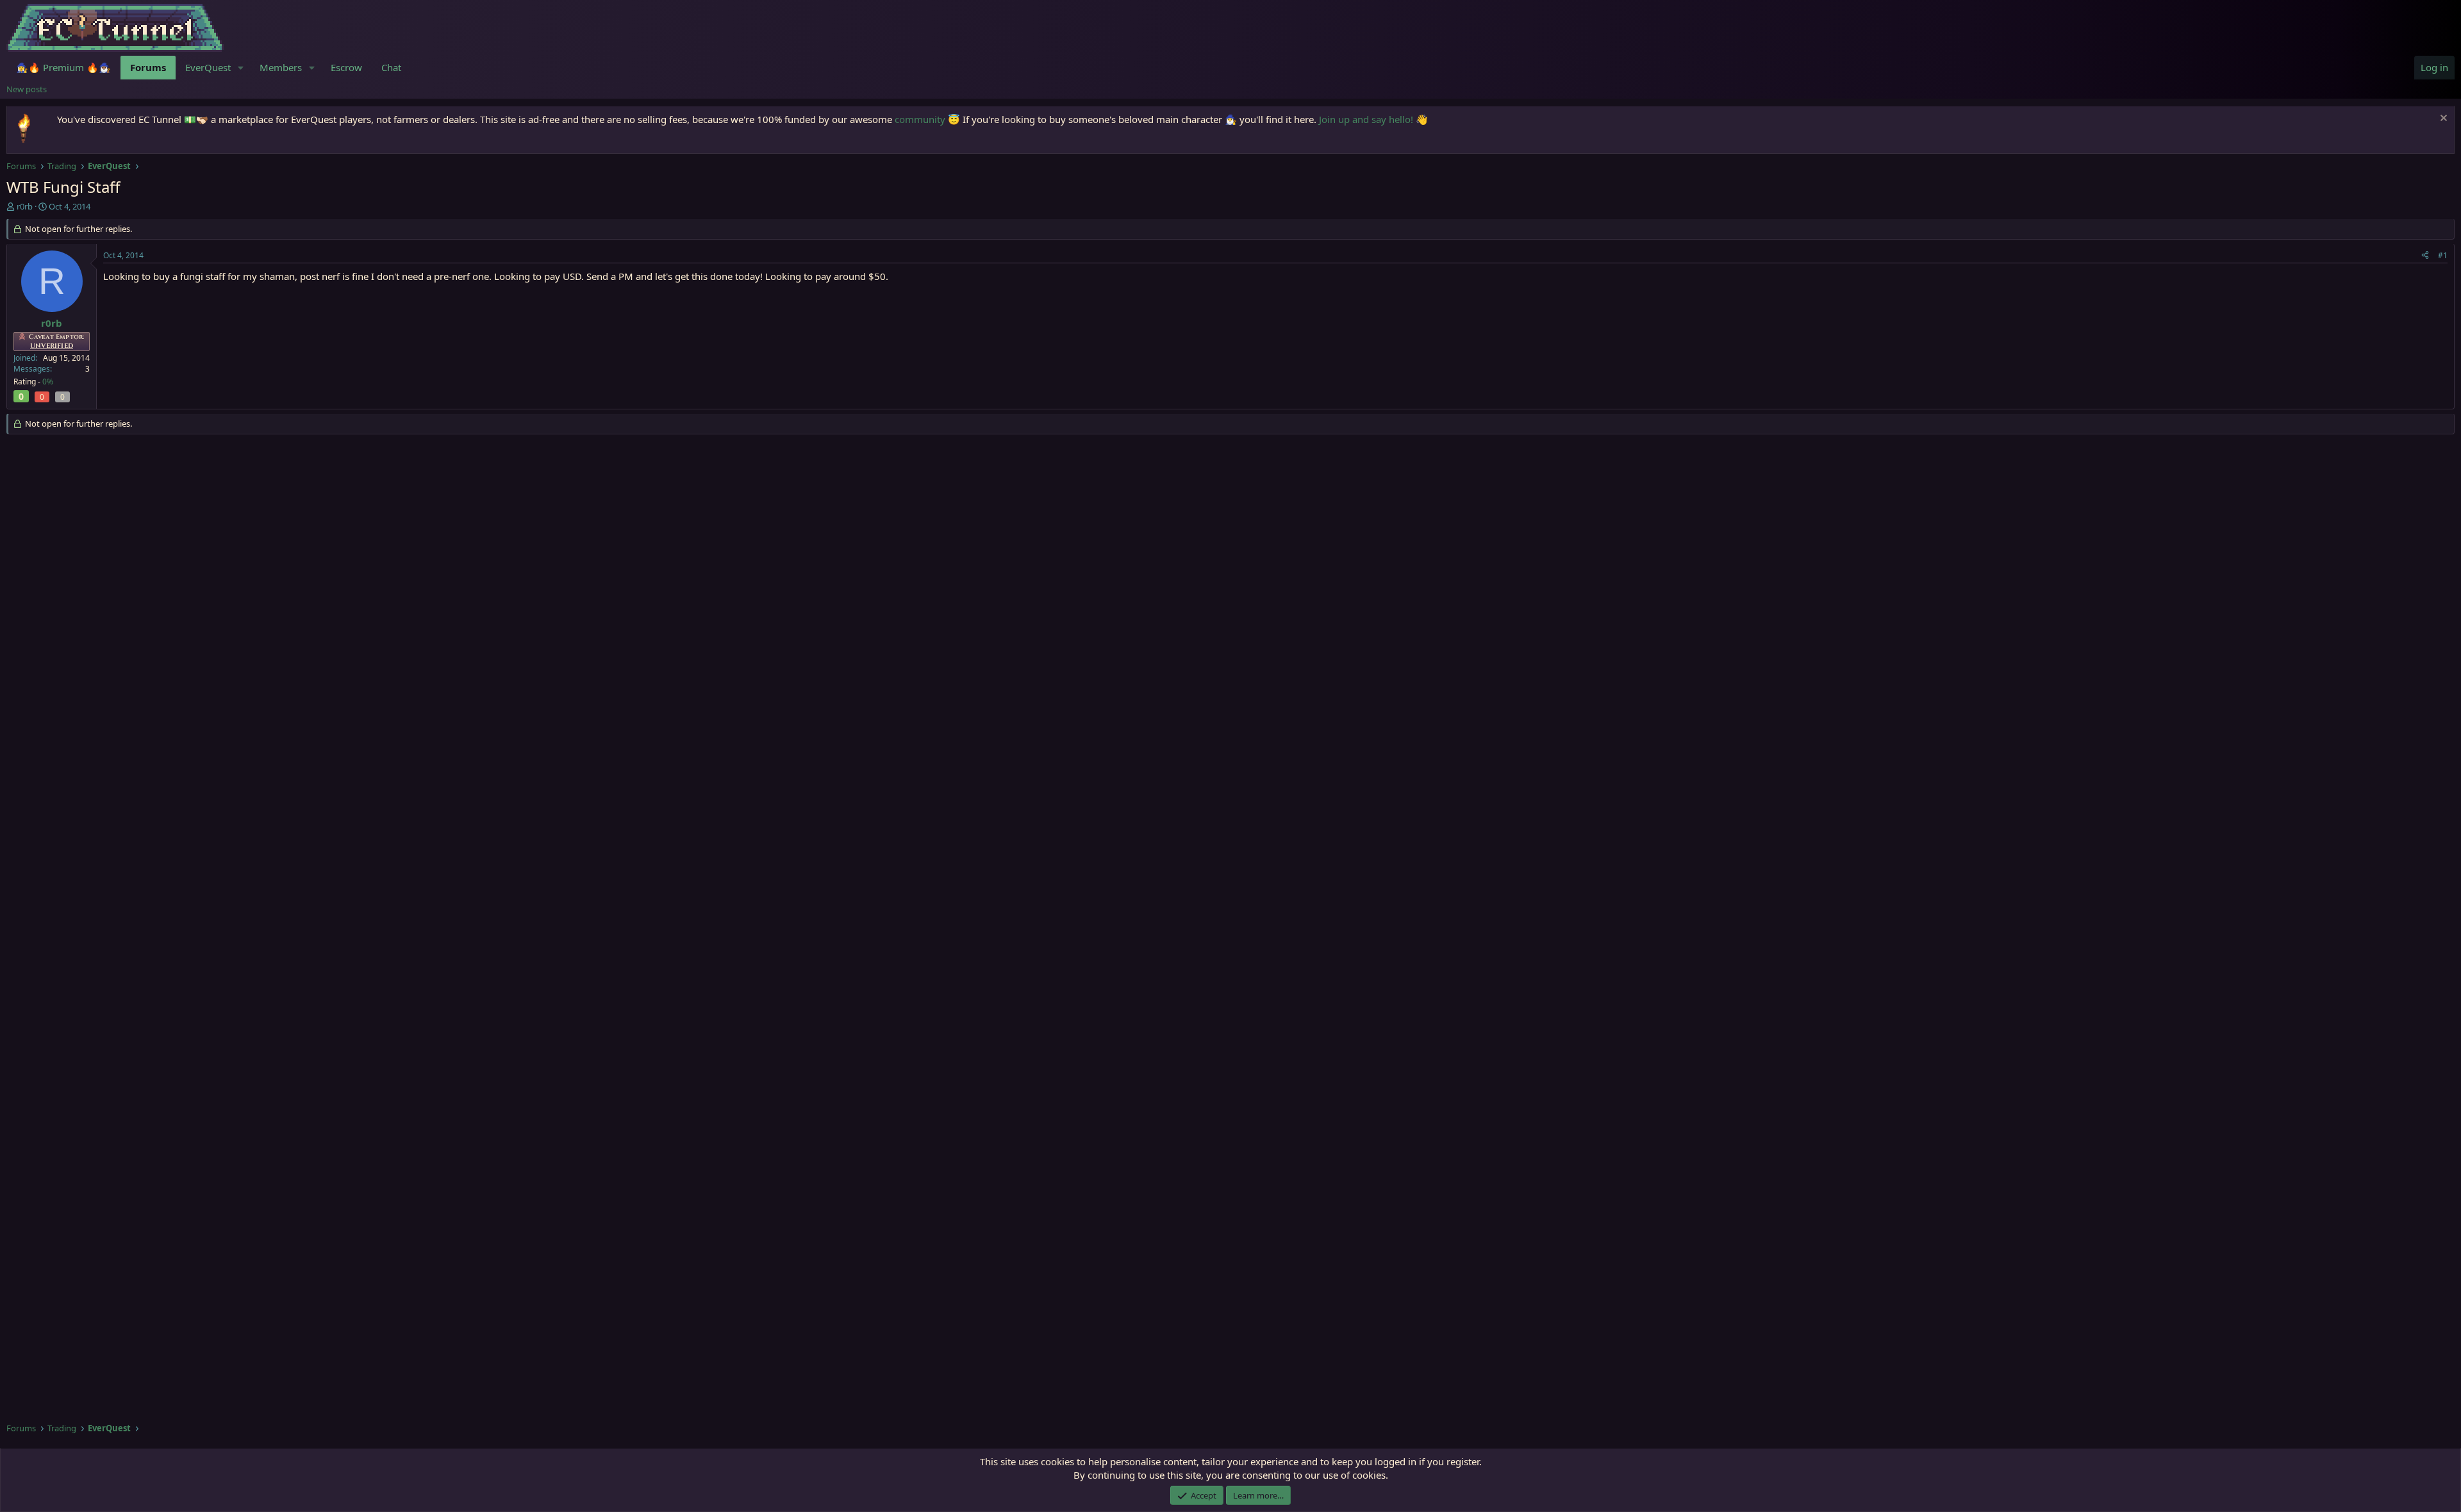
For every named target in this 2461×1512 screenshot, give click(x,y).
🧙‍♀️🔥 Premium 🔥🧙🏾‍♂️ (63, 67)
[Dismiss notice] (2442, 119)
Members (281, 67)
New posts (27, 89)
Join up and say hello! (1366, 119)
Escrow (346, 67)
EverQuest (208, 67)
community (920, 119)
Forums (148, 67)
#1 (2443, 255)
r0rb (25, 206)
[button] (241, 68)
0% (48, 382)
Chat (391, 67)
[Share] (2425, 256)
